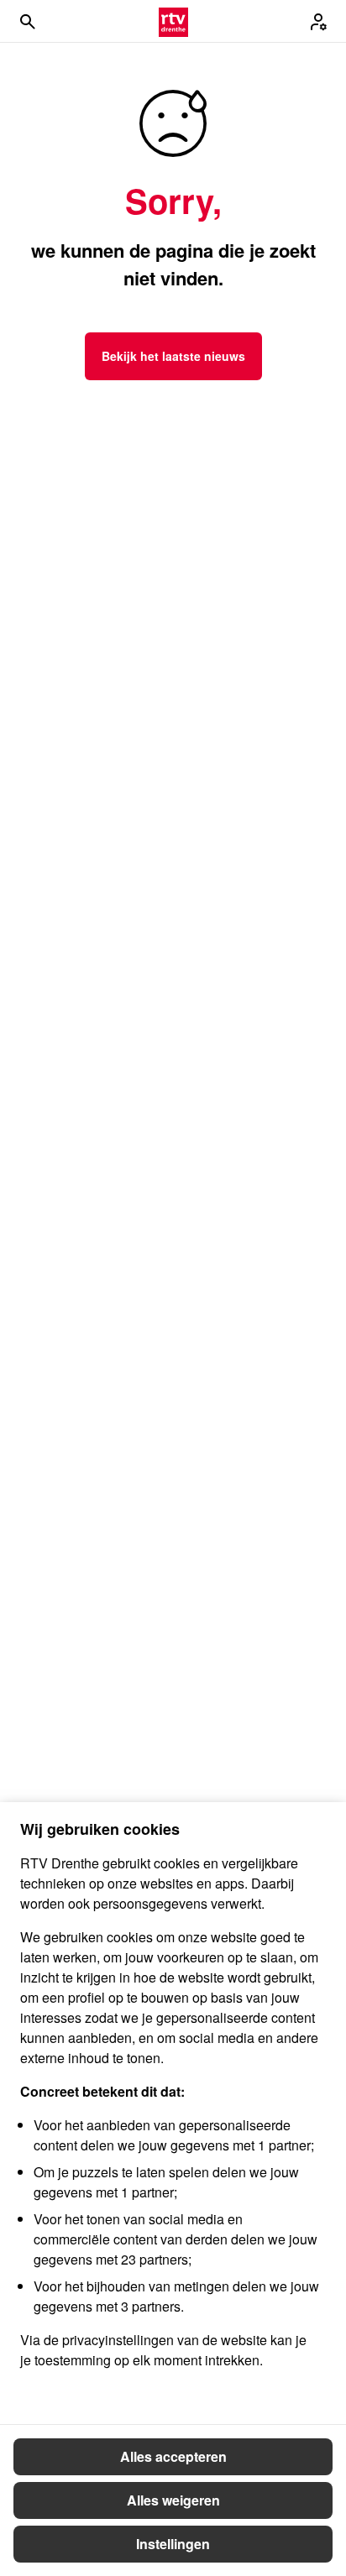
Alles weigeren (173, 2500)
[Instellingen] (318, 22)
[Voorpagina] (173, 22)
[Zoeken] (28, 22)
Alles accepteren (173, 2456)
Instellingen (173, 2544)
